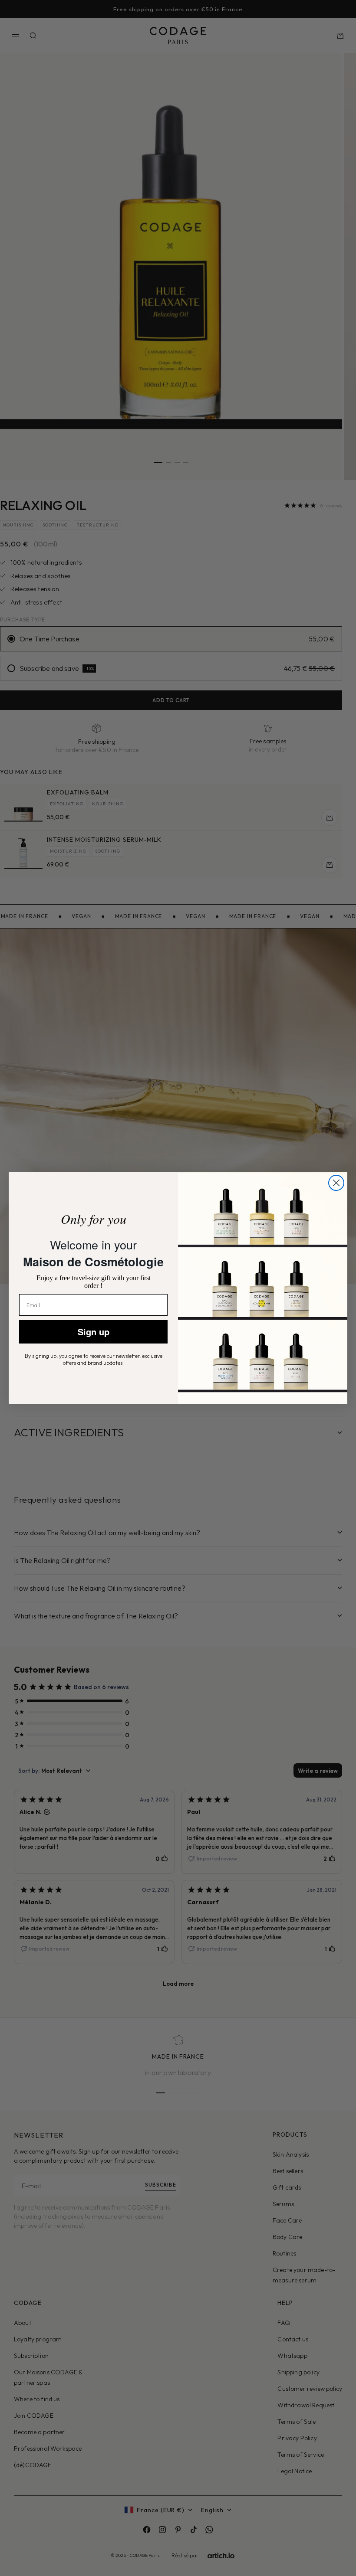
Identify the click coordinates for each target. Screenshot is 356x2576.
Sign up (94, 1332)
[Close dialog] (336, 1183)
